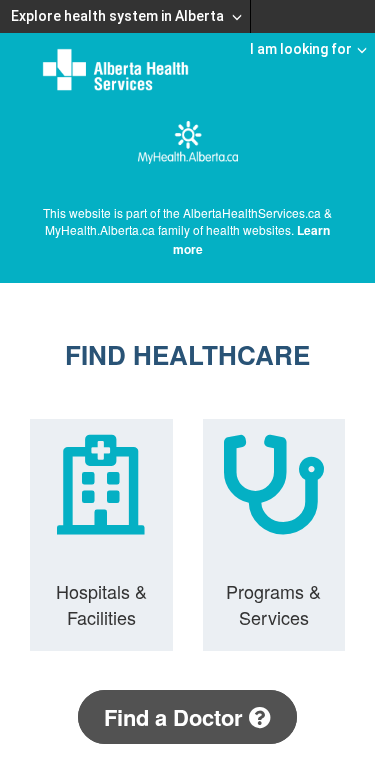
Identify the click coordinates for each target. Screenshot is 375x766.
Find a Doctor (176, 717)
